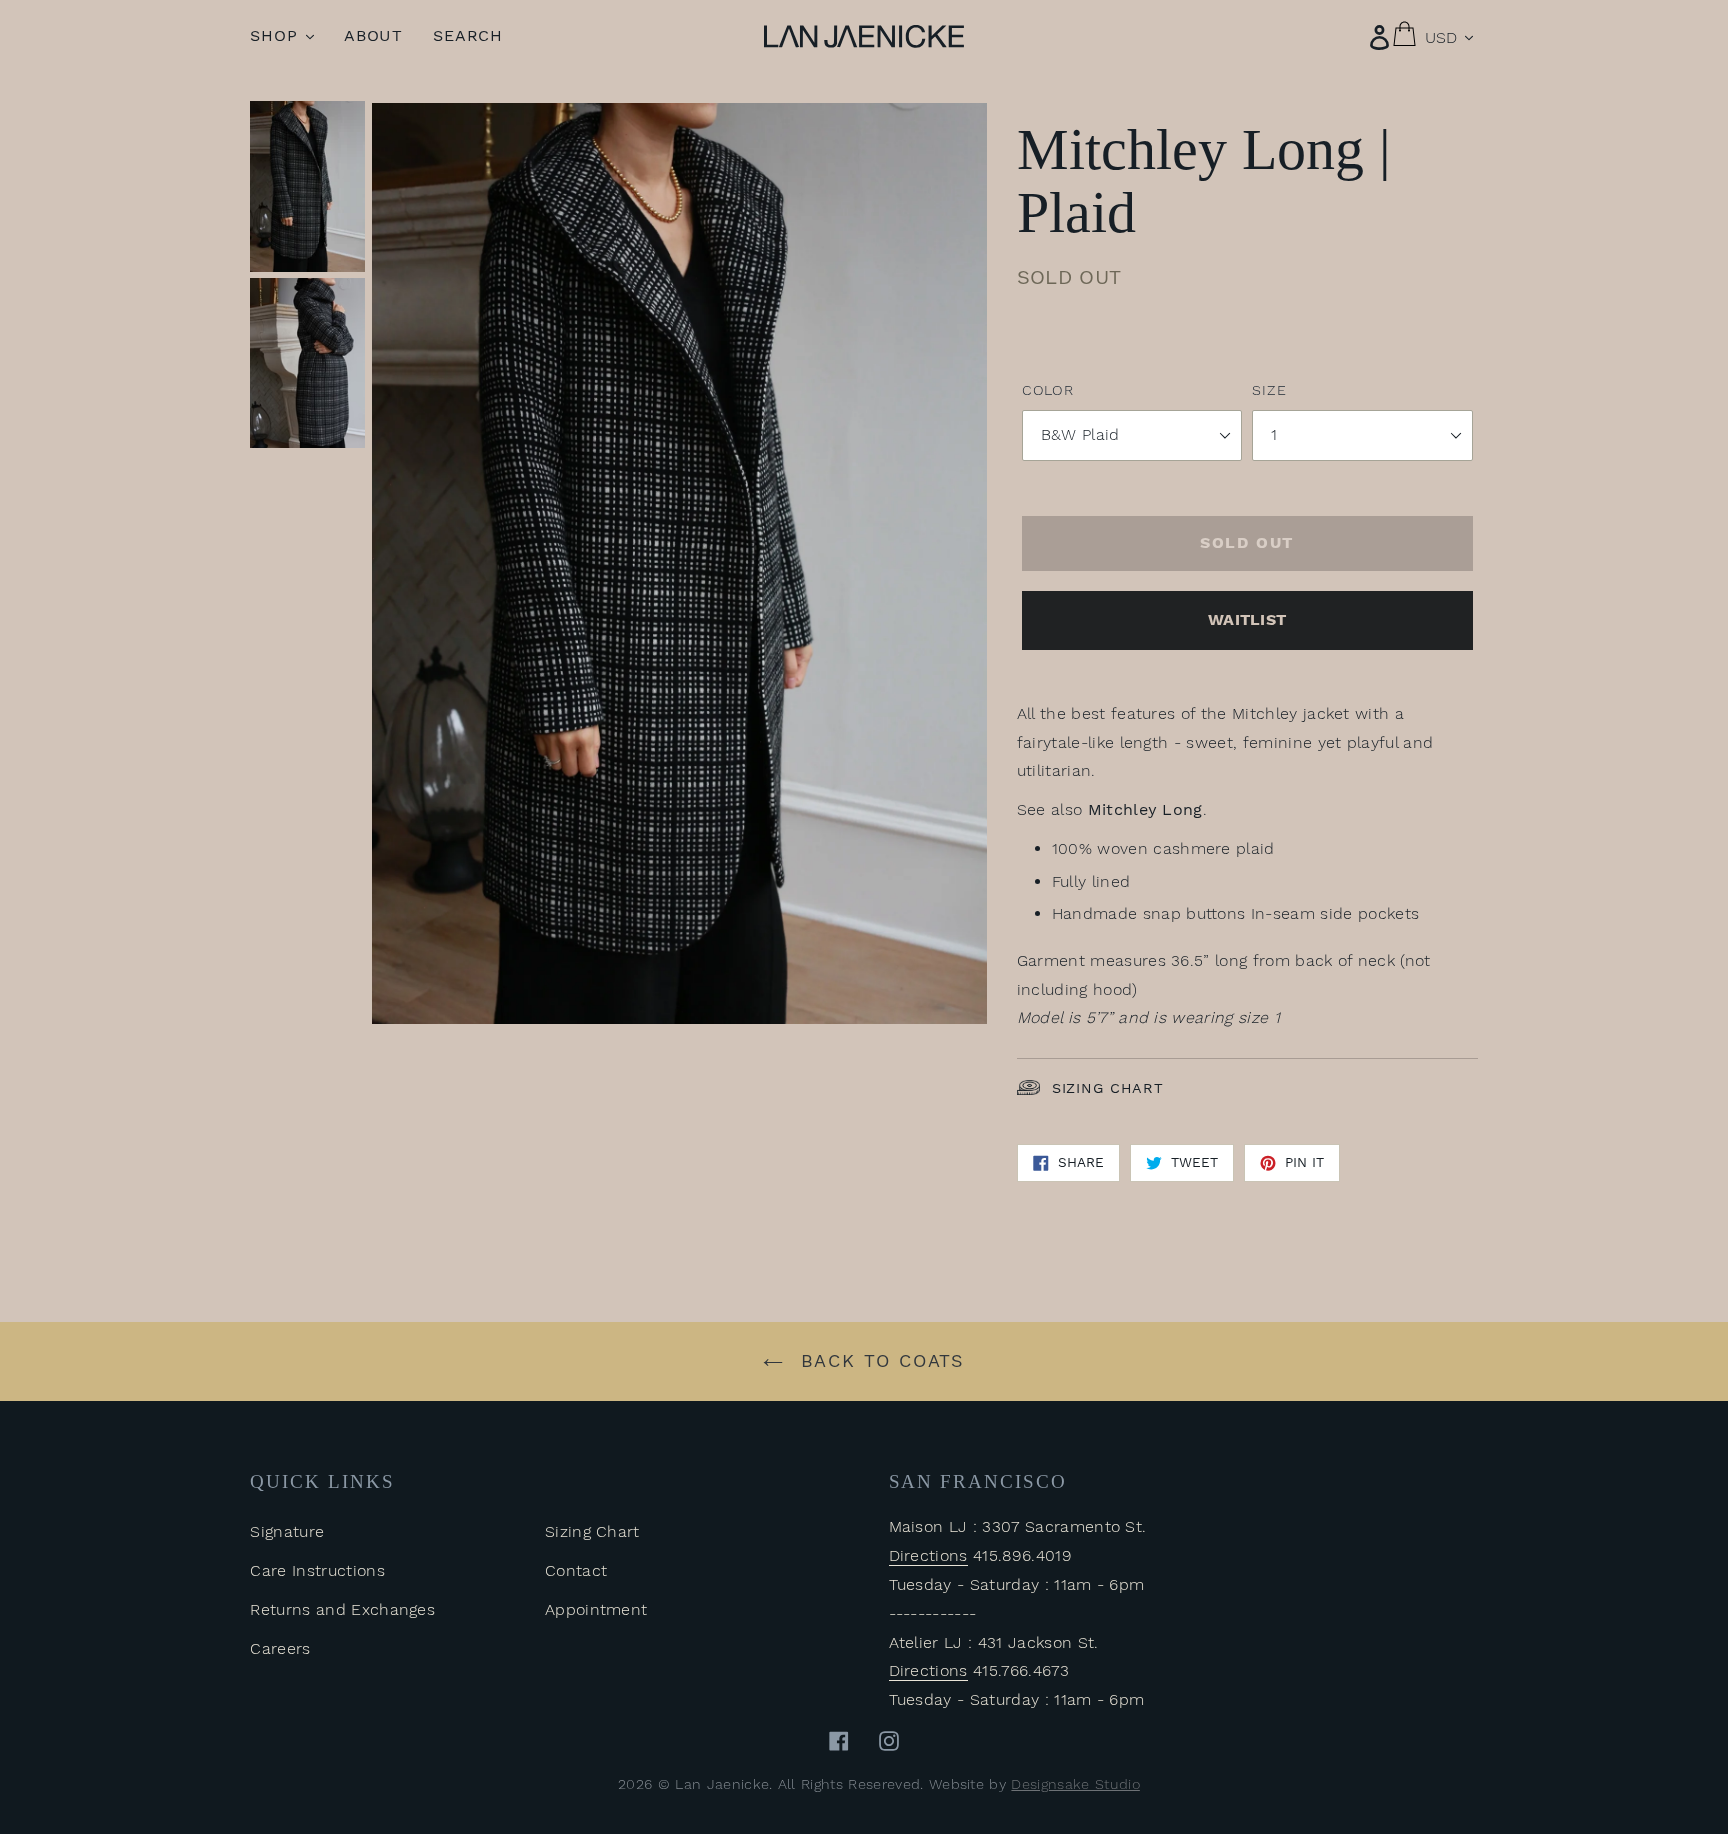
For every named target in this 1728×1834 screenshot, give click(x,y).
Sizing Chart (1108, 1088)
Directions (928, 1555)
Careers (280, 1648)
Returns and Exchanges (342, 1609)
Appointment (596, 1609)
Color (1048, 390)
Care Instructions (317, 1570)
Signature (287, 1531)
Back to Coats (879, 1360)
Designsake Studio (1075, 1784)
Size (1269, 390)
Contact (576, 1570)
